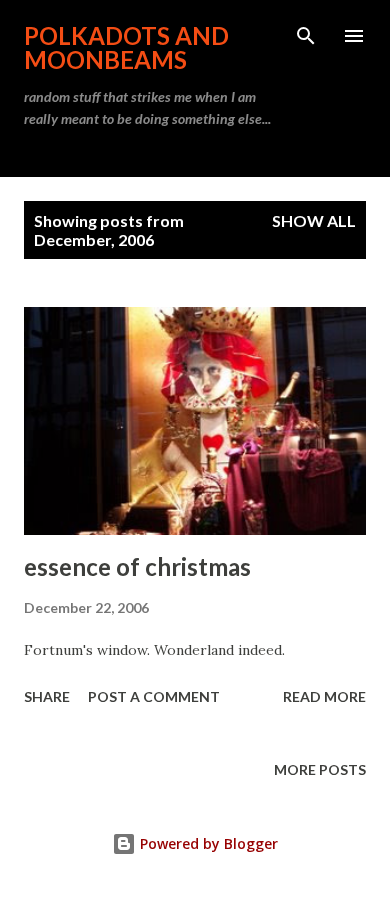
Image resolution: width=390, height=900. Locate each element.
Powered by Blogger (207, 843)
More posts (320, 769)
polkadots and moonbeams (126, 47)
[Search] (306, 36)
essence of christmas (137, 566)
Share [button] (47, 696)
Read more (324, 696)
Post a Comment (154, 696)
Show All (314, 220)
